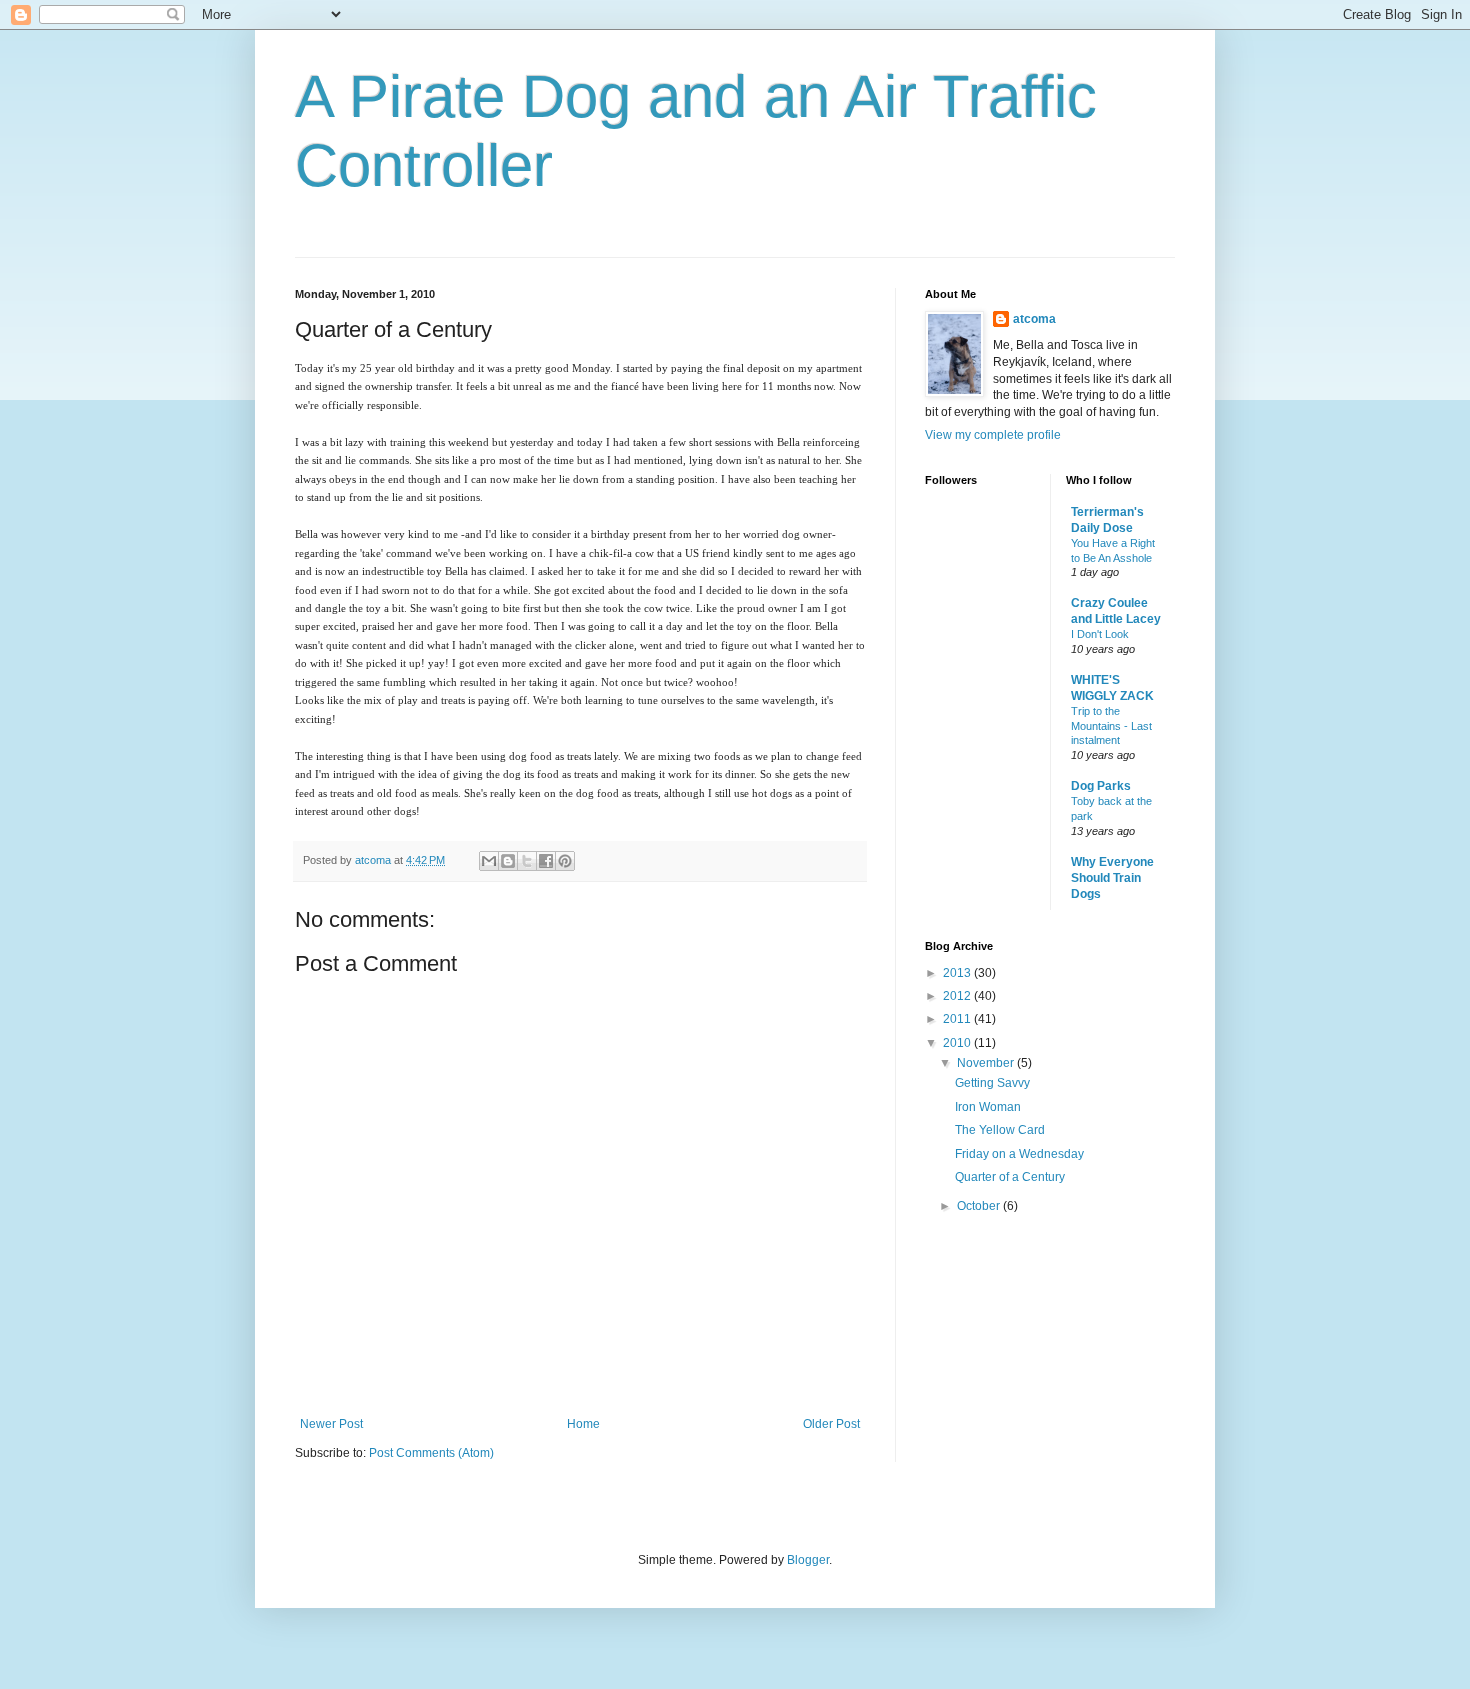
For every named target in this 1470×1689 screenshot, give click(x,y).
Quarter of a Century (1010, 1177)
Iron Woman (988, 1107)
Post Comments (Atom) (431, 1453)
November (987, 1063)
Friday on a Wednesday (1019, 1154)
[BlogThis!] (508, 861)
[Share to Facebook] (546, 861)
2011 (958, 1019)
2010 (958, 1043)
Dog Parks (1101, 786)
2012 (958, 996)
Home (583, 1424)
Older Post (831, 1424)
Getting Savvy (992, 1083)
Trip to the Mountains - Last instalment (1111, 726)
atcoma (1034, 319)
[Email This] (489, 861)
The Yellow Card (1000, 1130)
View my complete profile (993, 435)
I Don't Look (1100, 634)
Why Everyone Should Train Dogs (1112, 878)
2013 (958, 973)
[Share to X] (527, 861)
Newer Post (331, 1424)
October (980, 1206)
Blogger (808, 1560)
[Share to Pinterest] (565, 861)
